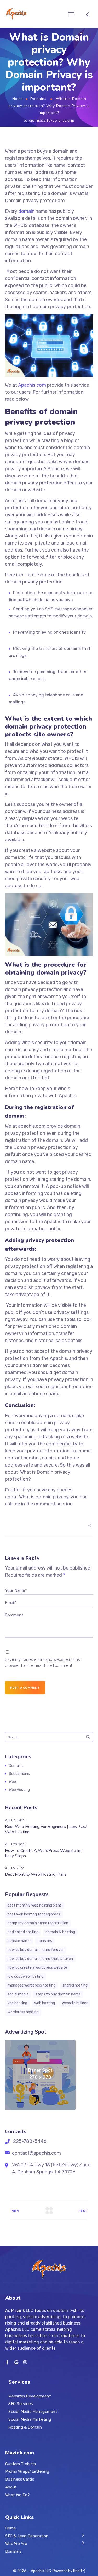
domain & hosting (60, 1932)
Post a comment (25, 1688)
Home (18, 99)
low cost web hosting (25, 1976)
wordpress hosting (23, 2012)
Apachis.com (33, 385)
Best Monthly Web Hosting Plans (36, 1874)
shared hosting (75, 1985)
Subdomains (19, 1774)
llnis (56, 121)
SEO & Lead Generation (27, 2536)
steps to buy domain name (58, 1994)
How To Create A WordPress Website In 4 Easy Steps (44, 1853)
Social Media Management (33, 2412)
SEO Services (21, 2404)
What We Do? (17, 2495)
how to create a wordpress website (37, 1968)
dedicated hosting (23, 1932)
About (11, 2487)
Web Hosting (19, 1790)
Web (12, 1782)
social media (18, 1994)
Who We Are (16, 2544)
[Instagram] (25, 2362)
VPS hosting (17, 2003)
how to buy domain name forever (36, 1950)
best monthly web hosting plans (35, 1905)
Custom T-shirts (21, 2464)
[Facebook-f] (7, 2362)
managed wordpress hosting (31, 1985)
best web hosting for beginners (34, 1914)
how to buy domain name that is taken (40, 1959)
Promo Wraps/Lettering (27, 2471)
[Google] (16, 2362)
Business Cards (20, 2479)
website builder (75, 2003)
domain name (19, 1941)
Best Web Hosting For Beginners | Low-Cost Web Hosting (46, 1829)
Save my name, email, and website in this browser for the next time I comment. (42, 1662)
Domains (38, 99)
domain (26, 211)
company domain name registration (38, 1923)
